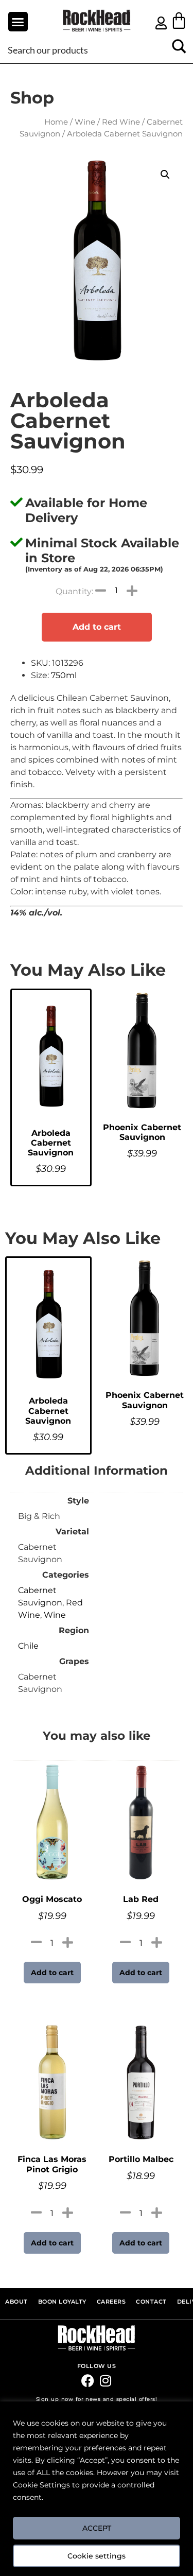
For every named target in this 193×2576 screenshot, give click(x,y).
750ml (64, 675)
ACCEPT (97, 2528)
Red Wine (121, 122)
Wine (85, 122)
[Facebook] (88, 2381)
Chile (28, 1646)
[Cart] (179, 20)
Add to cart (97, 627)
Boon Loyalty (62, 2302)
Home (56, 122)
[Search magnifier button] (179, 50)
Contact (151, 2302)
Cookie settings (97, 2556)
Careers (111, 2302)
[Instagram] (106, 2381)
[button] (18, 22)
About (16, 2302)
